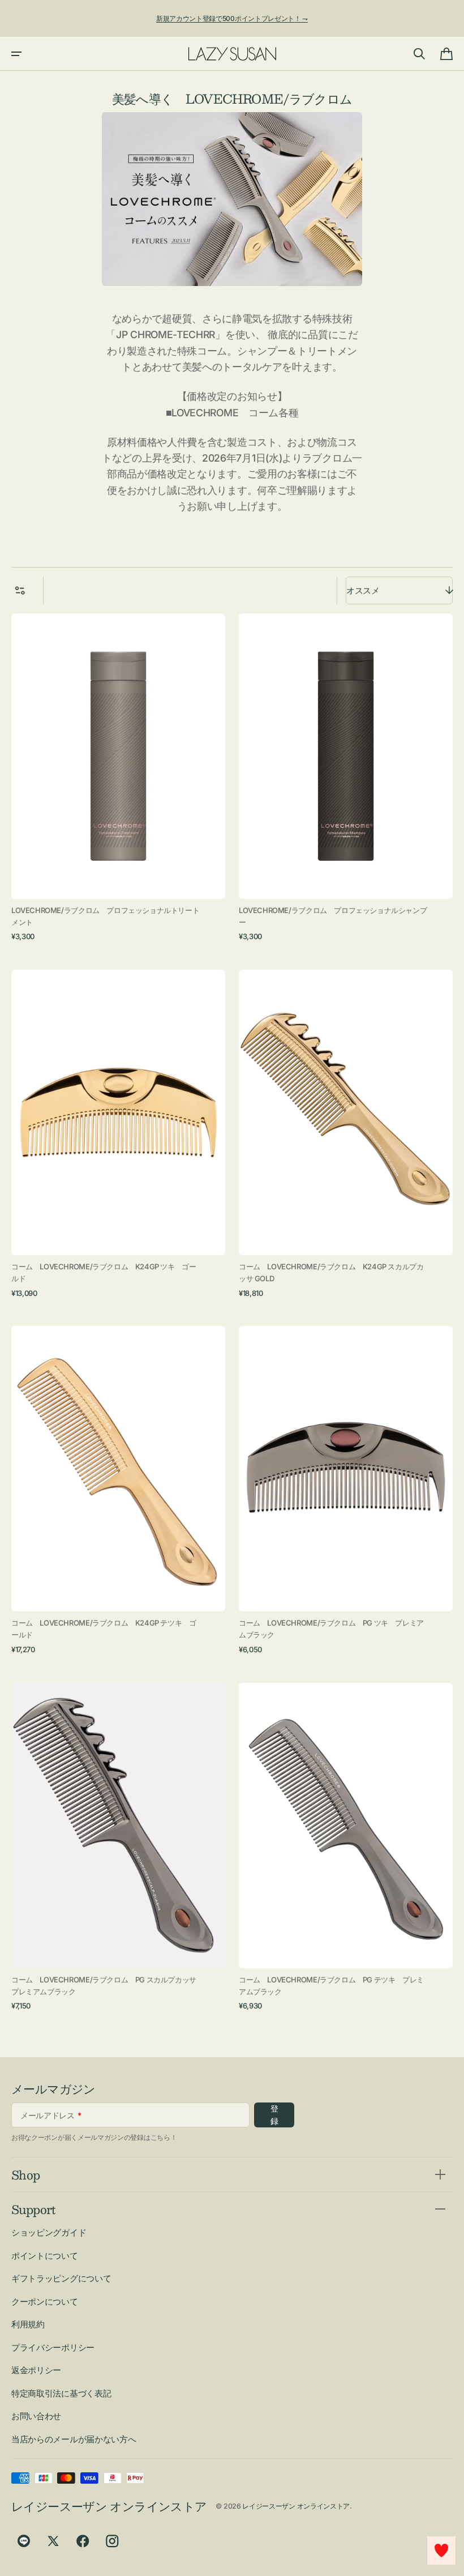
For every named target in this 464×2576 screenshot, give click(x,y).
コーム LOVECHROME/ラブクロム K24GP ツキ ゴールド (104, 1272)
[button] (16, 54)
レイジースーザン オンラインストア (296, 2506)
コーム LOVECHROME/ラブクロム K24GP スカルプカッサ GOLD (331, 1272)
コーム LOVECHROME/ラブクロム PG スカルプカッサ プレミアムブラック (107, 1986)
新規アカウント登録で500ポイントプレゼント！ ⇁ (232, 18)
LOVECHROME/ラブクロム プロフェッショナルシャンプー (333, 916)
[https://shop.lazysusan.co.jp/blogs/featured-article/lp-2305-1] (232, 199)
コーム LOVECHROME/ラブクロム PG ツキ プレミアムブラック (331, 1629)
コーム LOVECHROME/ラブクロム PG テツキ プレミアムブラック (331, 1986)
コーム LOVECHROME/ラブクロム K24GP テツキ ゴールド (104, 1629)
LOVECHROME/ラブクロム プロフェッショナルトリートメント (105, 916)
